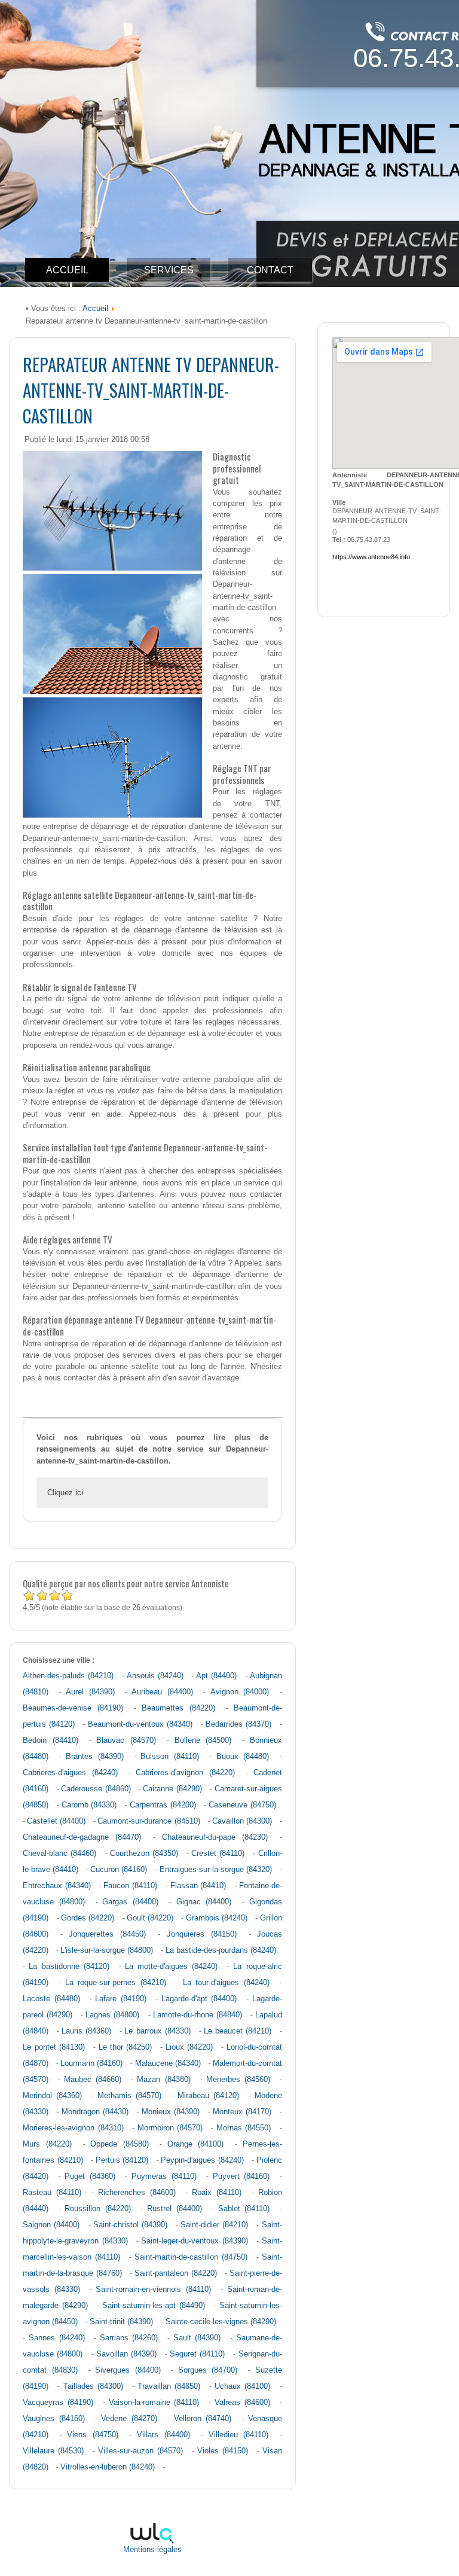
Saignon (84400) (51, 2225)
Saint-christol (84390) (130, 2225)
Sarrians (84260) (129, 2338)
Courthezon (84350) (144, 1853)
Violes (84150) (223, 2451)
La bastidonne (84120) (69, 1967)
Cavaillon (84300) (242, 1821)
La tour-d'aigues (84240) (226, 1983)
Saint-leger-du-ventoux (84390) (194, 2241)
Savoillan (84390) (126, 2354)
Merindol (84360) (52, 2096)
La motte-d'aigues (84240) (171, 1967)
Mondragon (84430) (95, 2112)
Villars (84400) (163, 2435)
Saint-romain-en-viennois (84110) (153, 2290)
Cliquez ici (65, 1493)
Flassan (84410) (198, 1886)
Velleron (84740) (203, 2419)
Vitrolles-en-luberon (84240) (108, 2467)
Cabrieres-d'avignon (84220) (185, 1773)
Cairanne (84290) (172, 1789)
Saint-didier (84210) (214, 2225)
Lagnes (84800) (112, 2015)
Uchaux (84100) (242, 2386)
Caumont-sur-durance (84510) (149, 1821)
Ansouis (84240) (155, 1676)
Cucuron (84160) (119, 1870)
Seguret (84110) (197, 2354)
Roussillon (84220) (98, 2209)
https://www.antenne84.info (371, 557)
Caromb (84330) (89, 1805)
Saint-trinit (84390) (121, 2322)
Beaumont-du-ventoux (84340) (140, 1724)
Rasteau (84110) (52, 2193)
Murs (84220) (47, 2144)
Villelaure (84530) (53, 2451)
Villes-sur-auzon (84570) (140, 2451)
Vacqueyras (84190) (58, 2403)
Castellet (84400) (56, 1821)
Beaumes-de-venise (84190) (73, 1708)
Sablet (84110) (244, 2209)
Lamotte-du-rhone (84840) (198, 2015)
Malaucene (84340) (168, 2063)
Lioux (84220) (189, 2047)
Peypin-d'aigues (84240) (202, 2160)
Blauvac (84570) (126, 1740)
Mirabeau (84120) (208, 2096)
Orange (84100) (196, 2144)
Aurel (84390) (90, 1692)
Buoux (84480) (243, 1757)
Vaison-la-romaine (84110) (154, 2403)
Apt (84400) (216, 1676)
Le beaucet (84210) (238, 2031)
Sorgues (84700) (208, 2370)
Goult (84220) (150, 1918)
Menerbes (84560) (238, 2080)
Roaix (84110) (217, 2193)
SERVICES (169, 270)
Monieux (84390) (171, 2112)
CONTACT (270, 270)
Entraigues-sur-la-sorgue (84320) (216, 1870)
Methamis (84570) (129, 2096)
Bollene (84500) (203, 1740)
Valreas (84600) (242, 2403)
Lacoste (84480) (51, 1999)
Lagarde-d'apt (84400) (199, 1999)
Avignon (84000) (240, 1692)
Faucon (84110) (130, 1886)
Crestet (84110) (218, 1853)
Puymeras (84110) (164, 2176)
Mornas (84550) (244, 2128)
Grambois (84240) (217, 1918)
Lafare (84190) (121, 1999)
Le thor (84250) (126, 2047)
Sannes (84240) (57, 2338)
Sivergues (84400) (128, 2370)
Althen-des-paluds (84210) (68, 1676)
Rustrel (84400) (175, 2209)
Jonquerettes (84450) (107, 1934)
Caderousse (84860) (96, 1789)
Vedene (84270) (129, 2419)
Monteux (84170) (242, 2112)
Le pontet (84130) (54, 2047)
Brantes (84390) (94, 1757)
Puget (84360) (90, 2176)
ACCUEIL (67, 270)
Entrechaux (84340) (57, 1886)
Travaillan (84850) (169, 2386)
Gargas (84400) (130, 1902)
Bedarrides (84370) (238, 1724)
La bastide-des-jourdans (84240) (221, 1950)
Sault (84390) (197, 2338)
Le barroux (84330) (157, 2031)
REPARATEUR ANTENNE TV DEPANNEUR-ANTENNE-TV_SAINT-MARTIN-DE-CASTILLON (151, 390)
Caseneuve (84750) (242, 1805)
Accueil (95, 308)
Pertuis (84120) (122, 2160)
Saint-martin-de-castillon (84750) (191, 2257)
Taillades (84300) (93, 2386)
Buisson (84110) (169, 1757)
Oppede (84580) (120, 2144)
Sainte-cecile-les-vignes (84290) (221, 2322)
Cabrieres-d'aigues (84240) (70, 1773)
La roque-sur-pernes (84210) (116, 1983)
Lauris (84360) (86, 2031)
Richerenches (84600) (137, 2193)
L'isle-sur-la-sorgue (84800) (107, 1950)
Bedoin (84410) (50, 1740)
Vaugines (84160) (54, 2419)
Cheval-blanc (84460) (59, 1853)
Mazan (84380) (163, 2080)
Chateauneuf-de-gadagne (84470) (82, 1837)
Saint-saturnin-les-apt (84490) (154, 2306)
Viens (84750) (93, 2435)
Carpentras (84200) (163, 1805)
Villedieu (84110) (239, 2435)
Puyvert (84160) (241, 2176)
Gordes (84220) (88, 1918)
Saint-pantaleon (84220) (176, 2273)
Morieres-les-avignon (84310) (73, 2128)
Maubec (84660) (93, 2080)
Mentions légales (152, 2550)
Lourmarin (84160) (91, 2063)
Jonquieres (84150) (202, 1934)
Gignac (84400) (204, 1902)
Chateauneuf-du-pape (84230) (215, 1837)
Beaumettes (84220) (178, 1708)
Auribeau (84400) (162, 1692)
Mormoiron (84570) (170, 2128)
